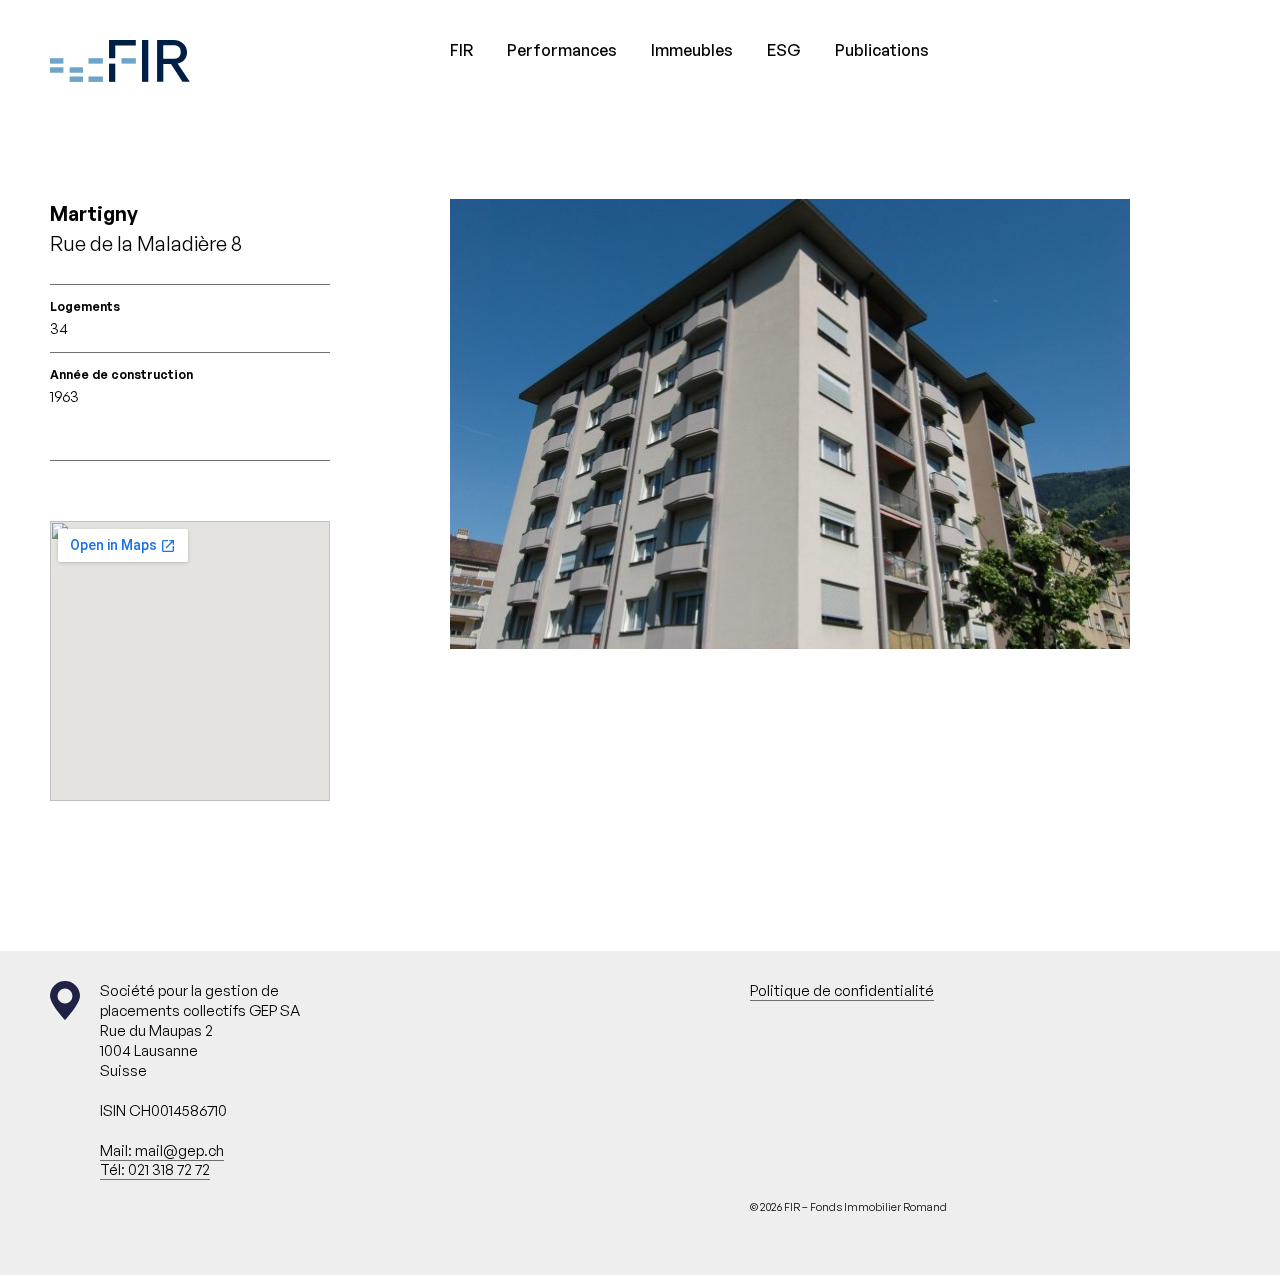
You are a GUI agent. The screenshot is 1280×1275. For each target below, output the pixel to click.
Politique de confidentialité (842, 990)
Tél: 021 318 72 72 (155, 1169)
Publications (882, 50)
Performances (562, 50)
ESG (784, 50)
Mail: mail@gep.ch (162, 1150)
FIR (461, 50)
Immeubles (692, 50)
